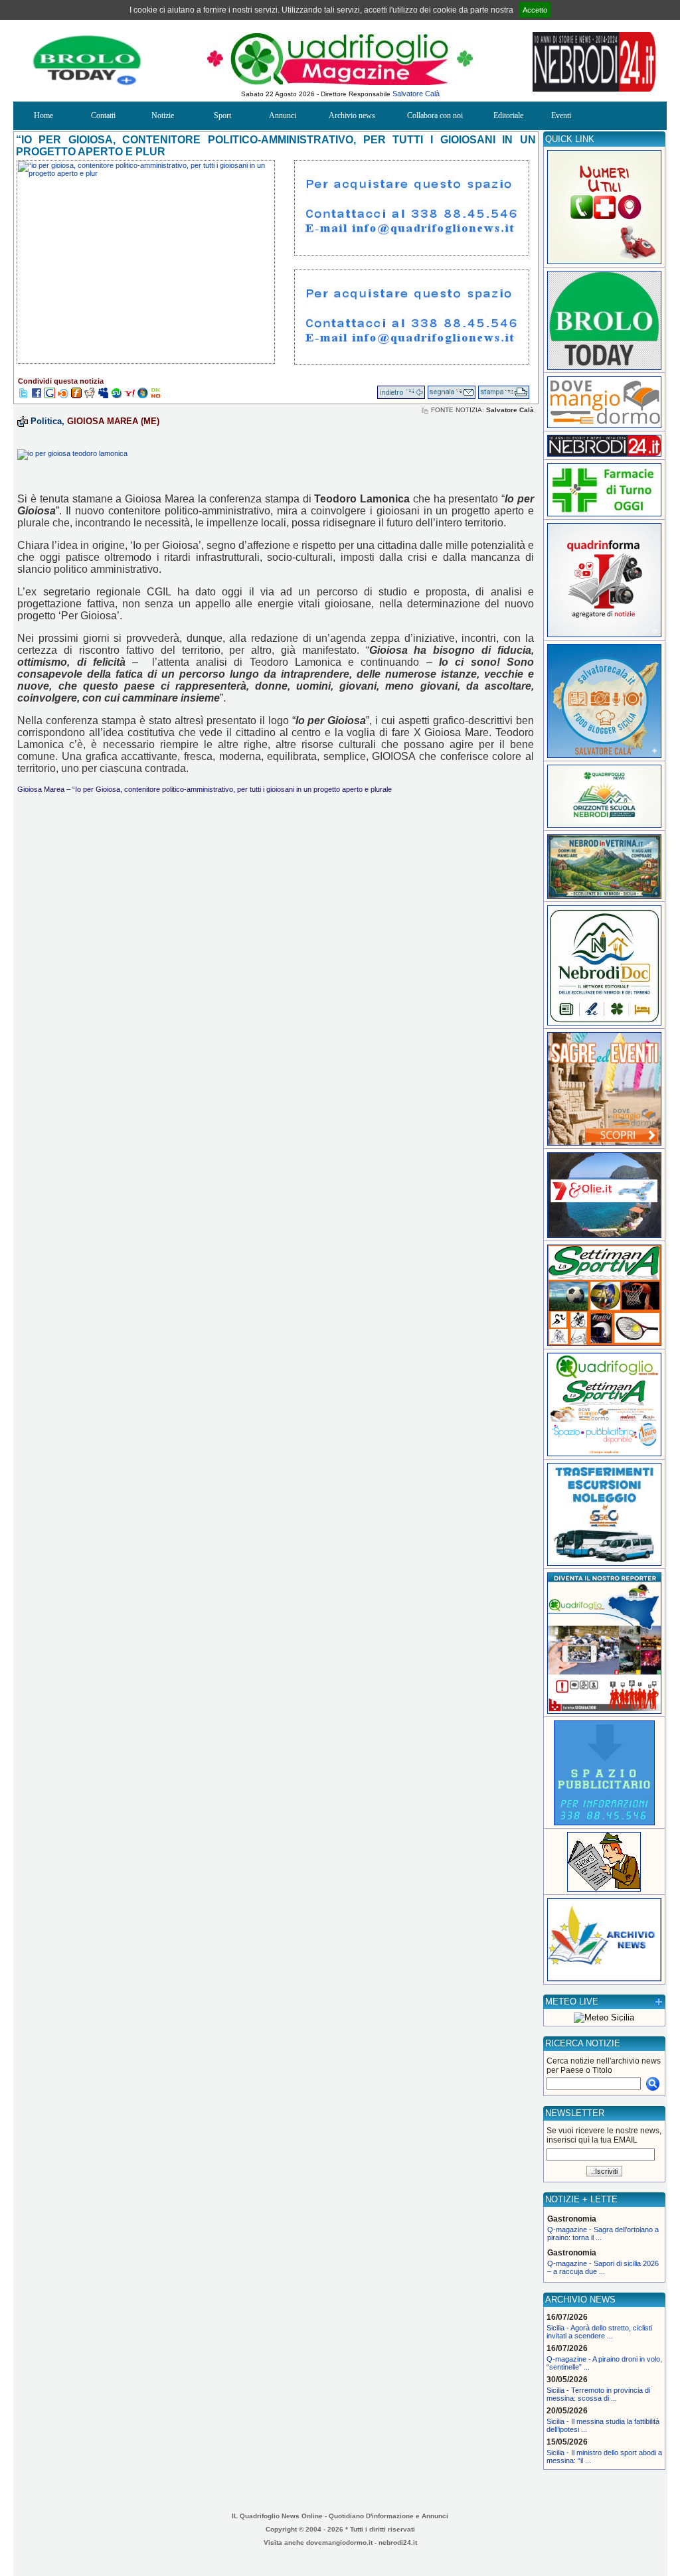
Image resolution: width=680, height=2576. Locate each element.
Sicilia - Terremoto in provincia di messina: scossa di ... (598, 2394)
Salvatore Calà (416, 94)
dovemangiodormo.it (339, 2542)
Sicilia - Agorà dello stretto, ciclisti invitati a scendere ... (599, 2332)
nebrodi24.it (398, 2542)
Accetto (535, 10)
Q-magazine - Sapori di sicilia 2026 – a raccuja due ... (603, 2267)
